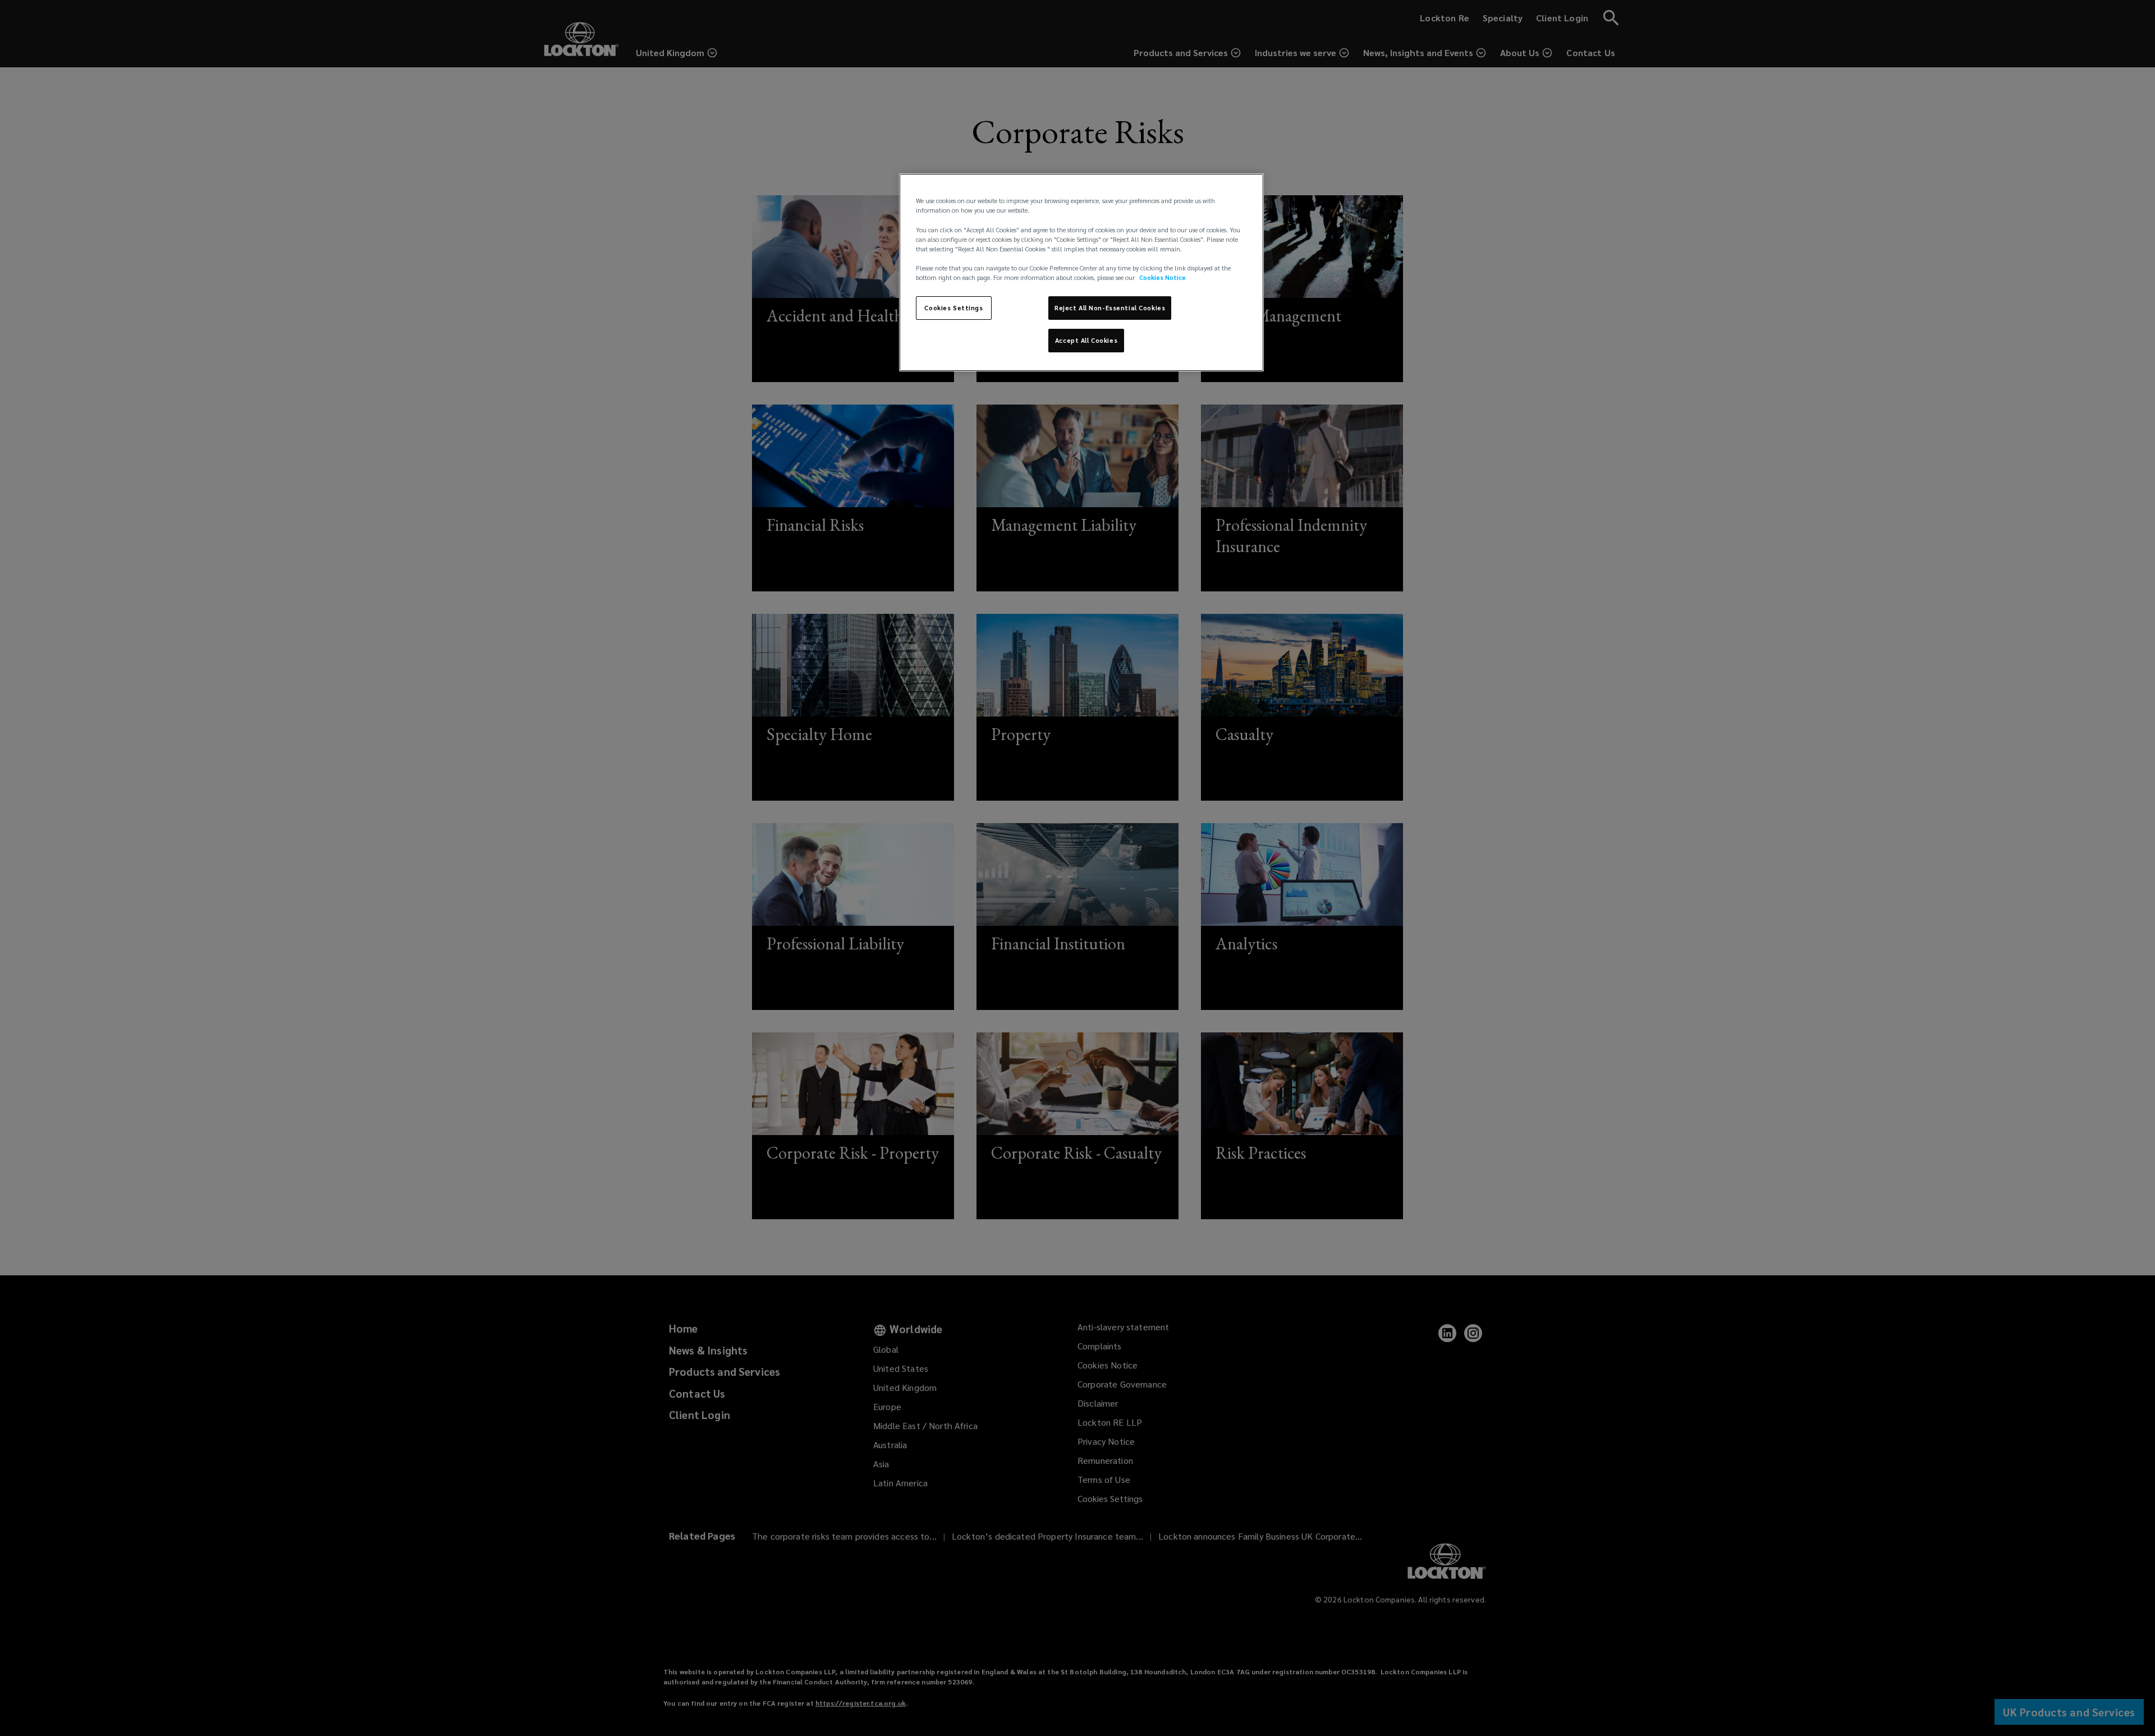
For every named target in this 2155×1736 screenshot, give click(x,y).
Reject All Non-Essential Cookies (1110, 308)
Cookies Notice (1163, 277)
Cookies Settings (953, 308)
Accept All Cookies (1086, 340)
